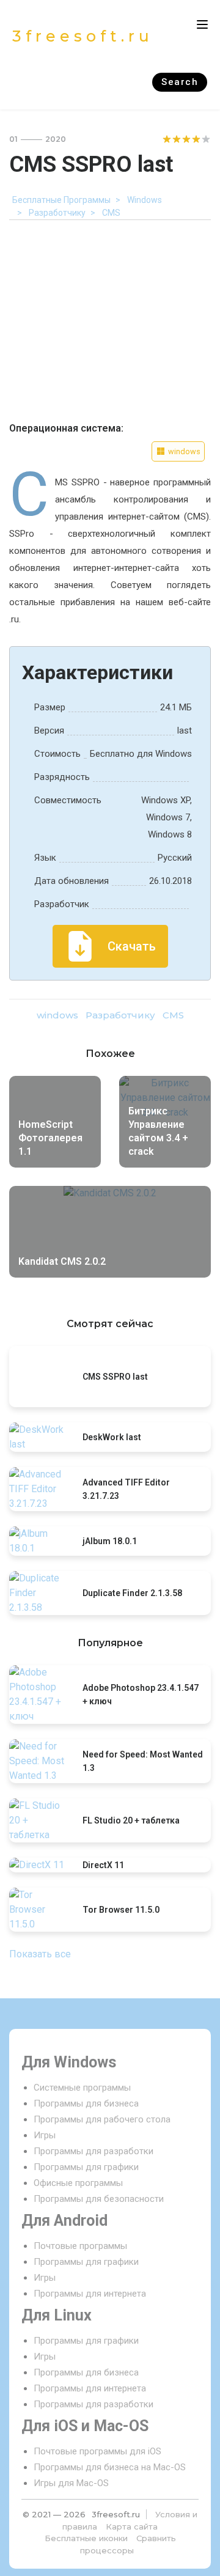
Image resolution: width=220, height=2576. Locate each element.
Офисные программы (78, 2183)
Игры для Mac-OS (71, 2483)
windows (57, 1015)
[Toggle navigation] (202, 24)
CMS (173, 1015)
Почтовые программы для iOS (97, 2451)
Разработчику (120, 1015)
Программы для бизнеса (86, 2103)
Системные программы (82, 2088)
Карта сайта (132, 2526)
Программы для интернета (90, 2294)
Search (180, 82)
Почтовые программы (80, 2246)
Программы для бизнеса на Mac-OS (110, 2467)
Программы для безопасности (99, 2199)
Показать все (40, 1954)
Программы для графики (86, 2167)
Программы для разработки (94, 2151)
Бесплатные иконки (86, 2538)
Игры (45, 2135)
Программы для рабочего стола (102, 2119)
